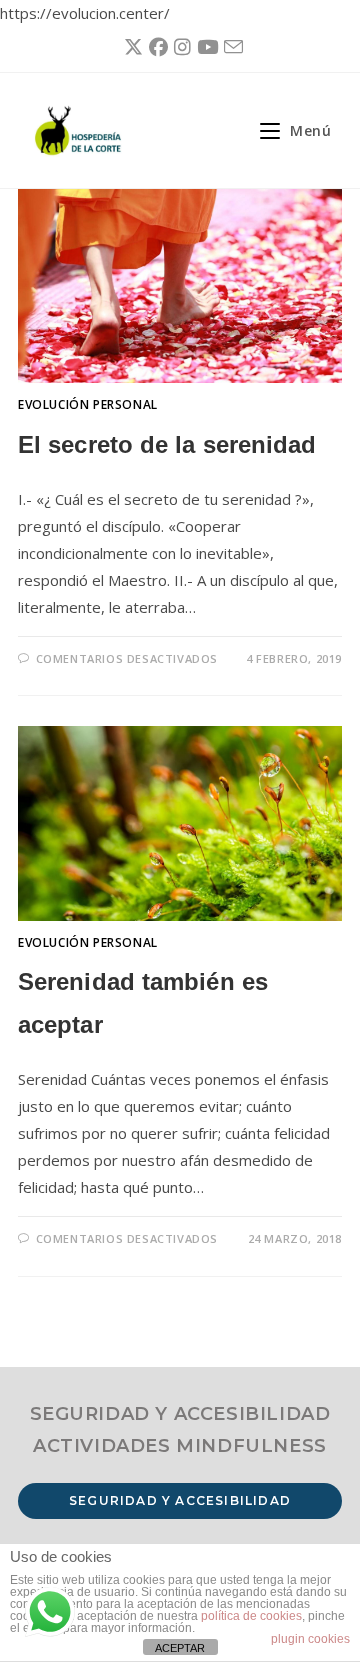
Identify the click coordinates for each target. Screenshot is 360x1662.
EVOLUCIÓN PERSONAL (88, 404)
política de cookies (251, 1616)
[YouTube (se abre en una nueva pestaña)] (204, 47)
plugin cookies (310, 1639)
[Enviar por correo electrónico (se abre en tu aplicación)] (230, 47)
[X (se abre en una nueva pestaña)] (130, 47)
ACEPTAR (180, 1648)
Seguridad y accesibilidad (180, 1500)
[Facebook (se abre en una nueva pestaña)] (155, 47)
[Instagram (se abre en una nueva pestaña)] (179, 47)
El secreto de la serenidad (167, 444)
